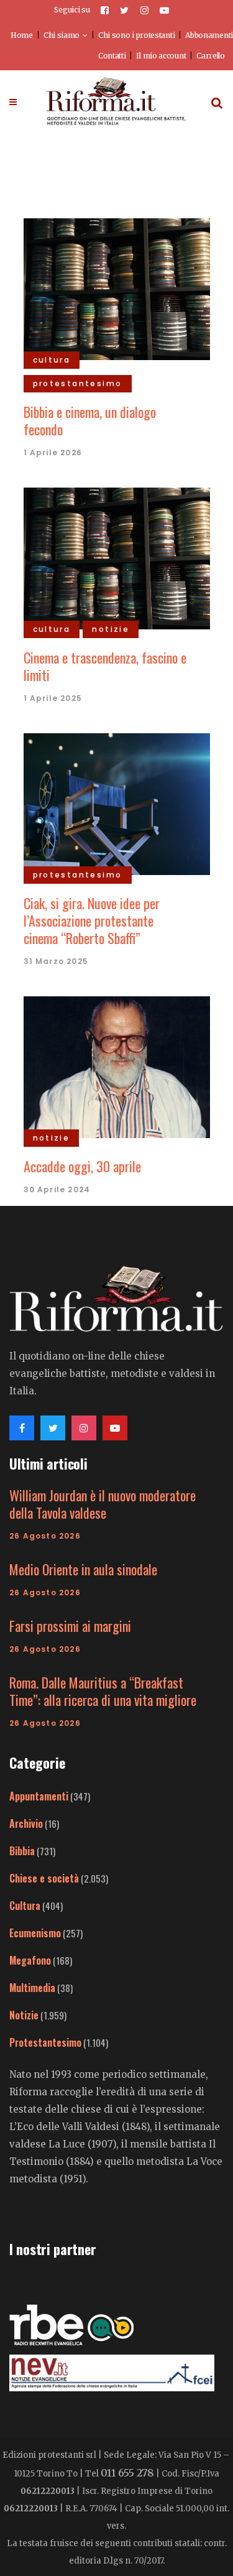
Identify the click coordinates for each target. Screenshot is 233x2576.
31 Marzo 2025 (56, 961)
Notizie (24, 2015)
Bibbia (22, 1851)
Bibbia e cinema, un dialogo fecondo (90, 420)
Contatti (112, 56)
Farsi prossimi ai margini (70, 1626)
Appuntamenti (39, 1796)
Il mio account (161, 56)
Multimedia (32, 1988)
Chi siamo (62, 35)
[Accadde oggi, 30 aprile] (117, 1065)
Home (22, 35)
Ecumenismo (35, 1933)
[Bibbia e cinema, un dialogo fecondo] (117, 287)
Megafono (30, 1960)
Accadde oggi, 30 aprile (82, 1166)
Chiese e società (44, 1878)
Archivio (26, 1823)
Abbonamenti (209, 35)
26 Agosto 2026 (45, 1536)
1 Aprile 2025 (53, 698)
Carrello (211, 56)
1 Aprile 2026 (53, 452)
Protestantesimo (45, 2042)
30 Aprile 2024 (57, 1189)
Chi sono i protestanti (136, 35)
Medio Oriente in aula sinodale (83, 1569)
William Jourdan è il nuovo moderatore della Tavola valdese (103, 1504)
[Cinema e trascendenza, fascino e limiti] (117, 557)
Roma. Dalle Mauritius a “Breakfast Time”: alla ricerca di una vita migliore (103, 1691)
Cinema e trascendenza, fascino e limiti (105, 666)
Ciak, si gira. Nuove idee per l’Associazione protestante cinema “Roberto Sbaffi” (92, 920)
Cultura (25, 1906)
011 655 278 (127, 2473)
